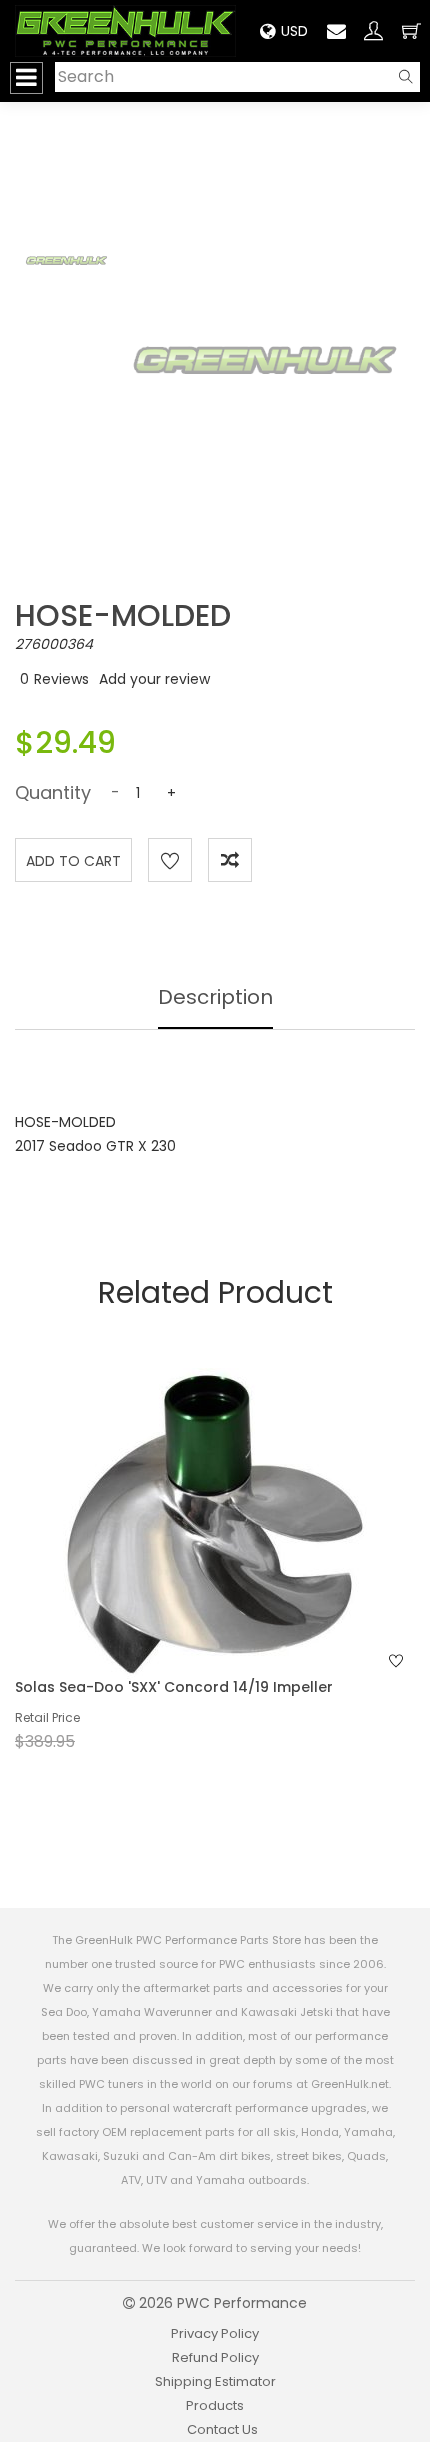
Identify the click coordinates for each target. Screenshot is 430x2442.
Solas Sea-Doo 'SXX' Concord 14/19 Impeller (174, 1687)
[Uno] (125, 31)
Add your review (154, 679)
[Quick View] (189, 1561)
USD (294, 31)
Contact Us (222, 2429)
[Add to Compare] (230, 860)
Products (215, 2405)
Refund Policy (215, 2357)
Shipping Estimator (215, 2381)
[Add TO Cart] (242, 1561)
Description (215, 997)
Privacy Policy (215, 2333)
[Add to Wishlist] (170, 860)
